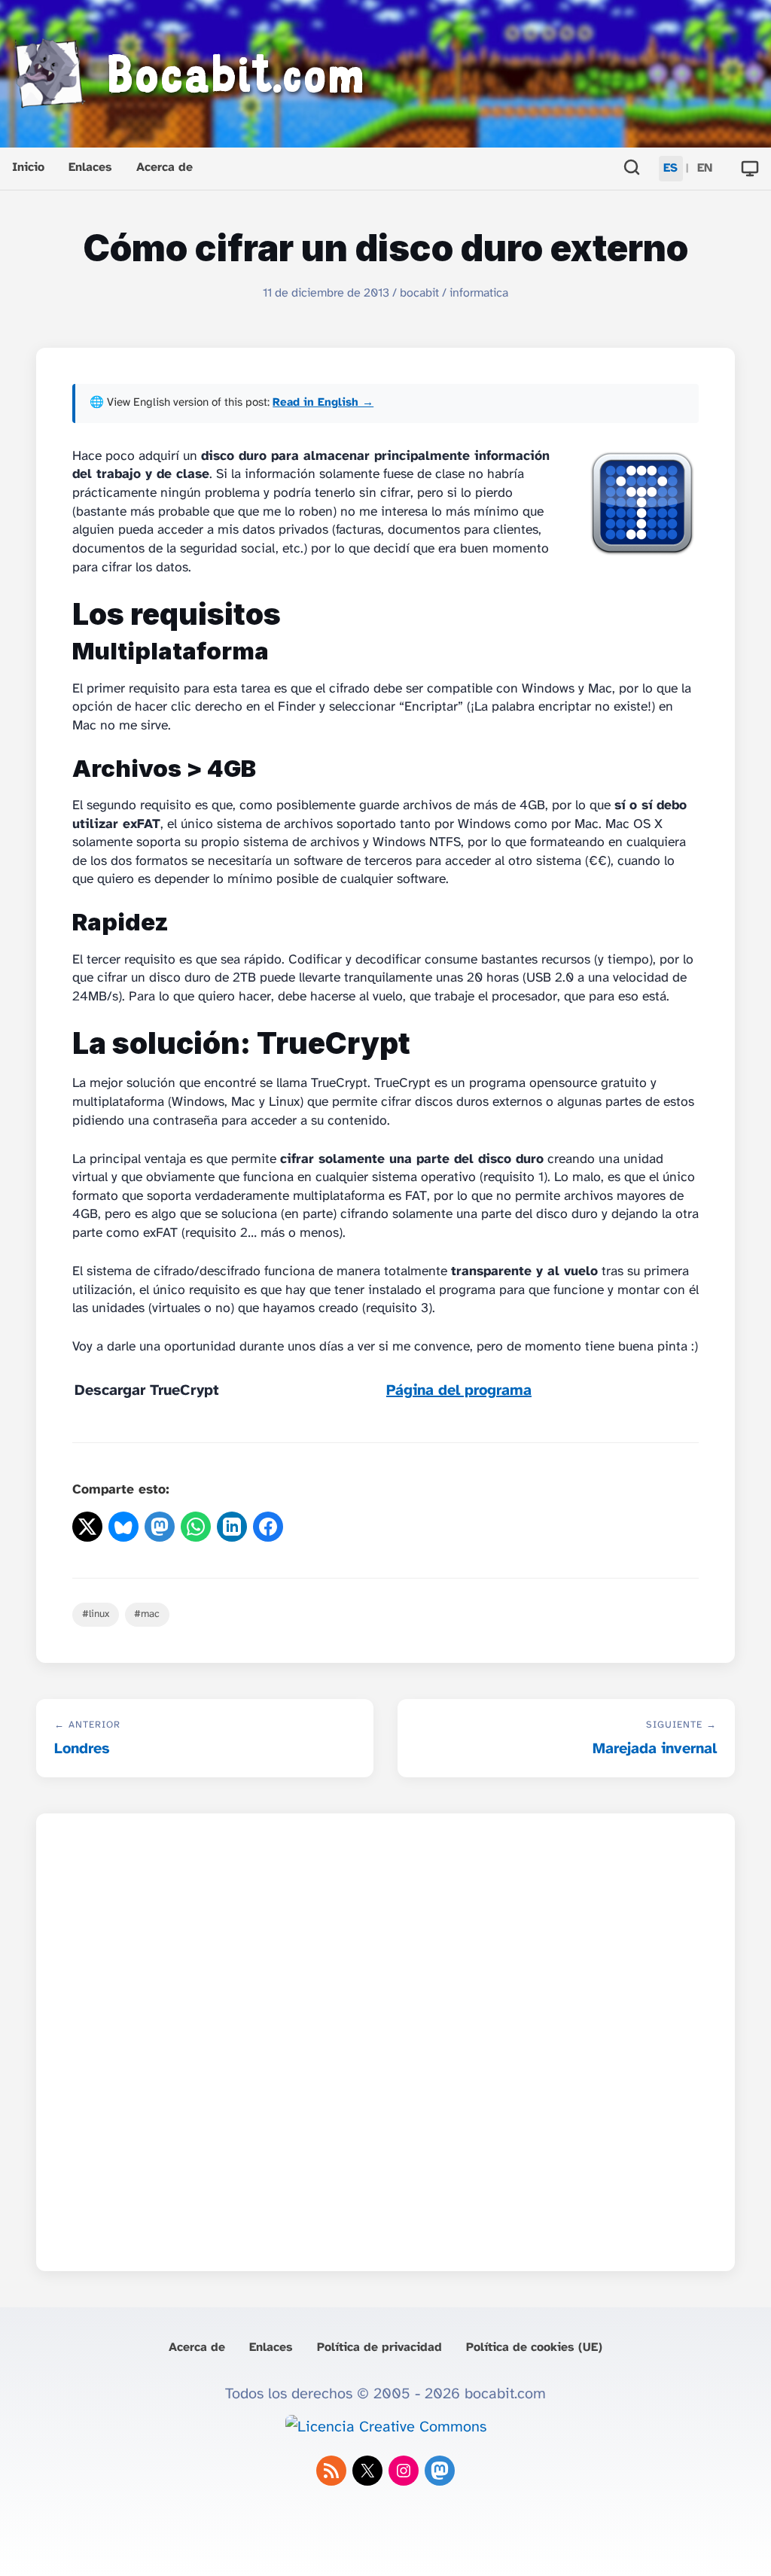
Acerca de (165, 167)
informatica (479, 293)
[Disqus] (385, 2038)
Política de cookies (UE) (534, 2348)
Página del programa (459, 1391)
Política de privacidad (379, 2348)
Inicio (28, 167)
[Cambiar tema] (750, 169)
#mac (147, 1614)
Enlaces (90, 167)
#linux (96, 1614)
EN (705, 168)
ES (670, 168)
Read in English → (323, 403)
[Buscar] (632, 169)
